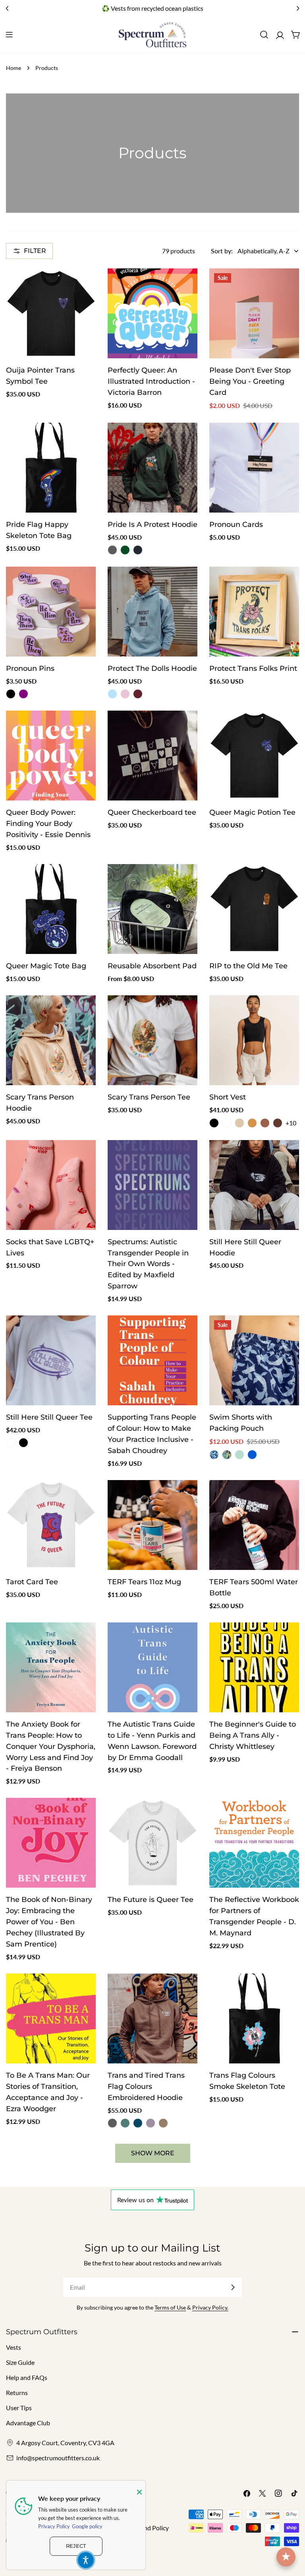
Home (14, 68)
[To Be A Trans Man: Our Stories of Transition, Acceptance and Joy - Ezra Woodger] (51, 2018)
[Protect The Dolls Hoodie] (152, 612)
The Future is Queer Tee (151, 1899)
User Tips (19, 2408)
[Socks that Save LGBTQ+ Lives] (51, 1185)
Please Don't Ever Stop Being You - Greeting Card (250, 381)
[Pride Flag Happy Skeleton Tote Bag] (51, 468)
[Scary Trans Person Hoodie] (51, 1040)
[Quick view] (84, 286)
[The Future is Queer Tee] (152, 1843)
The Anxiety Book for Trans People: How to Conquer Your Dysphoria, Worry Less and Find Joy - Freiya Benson (51, 1746)
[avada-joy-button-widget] (286, 2557)
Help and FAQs (27, 2377)
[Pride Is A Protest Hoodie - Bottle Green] (125, 550)
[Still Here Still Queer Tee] (51, 1360)
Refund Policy (150, 2528)
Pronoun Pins (30, 668)
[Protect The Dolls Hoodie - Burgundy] (138, 694)
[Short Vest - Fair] (239, 1123)
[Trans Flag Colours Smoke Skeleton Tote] (254, 2018)
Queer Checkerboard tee (152, 812)
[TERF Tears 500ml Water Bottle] (254, 1525)
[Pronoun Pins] (51, 612)
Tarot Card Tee (32, 1582)
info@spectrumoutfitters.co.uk (58, 2458)
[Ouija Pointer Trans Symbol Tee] (51, 313)
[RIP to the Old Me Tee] (254, 909)
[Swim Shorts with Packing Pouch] (254, 1360)
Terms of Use (170, 2307)
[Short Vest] (254, 1040)
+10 (291, 1123)
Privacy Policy (54, 2526)
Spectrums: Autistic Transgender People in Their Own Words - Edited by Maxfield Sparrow (148, 1264)
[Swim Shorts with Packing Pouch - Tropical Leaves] (227, 1455)
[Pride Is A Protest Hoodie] (152, 468)
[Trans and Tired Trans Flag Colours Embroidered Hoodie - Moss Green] (125, 2123)
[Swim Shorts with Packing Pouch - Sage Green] (239, 1455)
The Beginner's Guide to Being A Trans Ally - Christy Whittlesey (253, 1735)
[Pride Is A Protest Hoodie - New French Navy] (138, 550)
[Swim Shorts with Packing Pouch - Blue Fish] (214, 1455)
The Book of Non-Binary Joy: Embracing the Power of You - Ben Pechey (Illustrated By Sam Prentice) (49, 1922)
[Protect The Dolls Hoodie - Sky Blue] (112, 694)
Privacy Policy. (210, 2307)
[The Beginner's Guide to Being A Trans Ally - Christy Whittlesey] (254, 1667)
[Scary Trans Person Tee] (152, 1040)
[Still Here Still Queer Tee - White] (11, 1443)
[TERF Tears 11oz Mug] (152, 1525)
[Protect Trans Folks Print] (254, 612)
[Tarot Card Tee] (51, 1525)
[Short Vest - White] (227, 1123)
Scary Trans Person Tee (149, 1097)
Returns (17, 2392)
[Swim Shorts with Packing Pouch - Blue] (252, 1455)
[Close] (139, 2492)
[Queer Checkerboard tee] (152, 756)
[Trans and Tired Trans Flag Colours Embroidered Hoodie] (152, 2018)
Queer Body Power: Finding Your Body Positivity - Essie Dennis (48, 823)
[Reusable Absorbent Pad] (152, 909)
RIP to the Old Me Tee (248, 966)
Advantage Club (28, 2423)
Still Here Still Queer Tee (49, 1417)
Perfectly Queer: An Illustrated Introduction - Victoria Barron (151, 381)
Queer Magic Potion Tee (252, 812)
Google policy (87, 2526)
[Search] (264, 35)
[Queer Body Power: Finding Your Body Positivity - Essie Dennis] (51, 756)
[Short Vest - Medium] (252, 1123)
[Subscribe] (233, 2287)
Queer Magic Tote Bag (46, 966)
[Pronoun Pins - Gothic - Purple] (23, 694)
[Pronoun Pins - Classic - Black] (11, 694)
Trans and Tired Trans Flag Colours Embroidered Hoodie (146, 2086)
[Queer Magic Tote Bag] (51, 909)
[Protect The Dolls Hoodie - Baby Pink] (125, 694)
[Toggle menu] (9, 35)
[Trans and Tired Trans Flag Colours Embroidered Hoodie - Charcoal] (112, 2123)
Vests (14, 2347)
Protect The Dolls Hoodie (152, 668)
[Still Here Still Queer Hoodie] (254, 1185)
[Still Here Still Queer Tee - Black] (23, 1443)
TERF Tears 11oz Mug (144, 1582)
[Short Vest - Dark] (278, 1123)
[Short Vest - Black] (214, 1123)
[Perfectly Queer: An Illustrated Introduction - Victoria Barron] (152, 313)
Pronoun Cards (236, 524)
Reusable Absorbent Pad (152, 966)
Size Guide (20, 2362)
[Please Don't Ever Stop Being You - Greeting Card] (254, 313)
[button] (86, 2560)
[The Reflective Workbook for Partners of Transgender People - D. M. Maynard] (254, 1843)
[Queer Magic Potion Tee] (254, 756)
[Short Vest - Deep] (265, 1123)
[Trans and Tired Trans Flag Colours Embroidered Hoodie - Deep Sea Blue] (138, 2123)
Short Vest (228, 1097)
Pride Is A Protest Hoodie (152, 524)
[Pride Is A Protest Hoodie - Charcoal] (112, 550)
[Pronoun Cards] (254, 468)
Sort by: (222, 251)
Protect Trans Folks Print (253, 668)
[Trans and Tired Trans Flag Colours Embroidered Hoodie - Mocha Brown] (163, 2123)
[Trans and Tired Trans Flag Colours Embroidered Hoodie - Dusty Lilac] (151, 2123)
